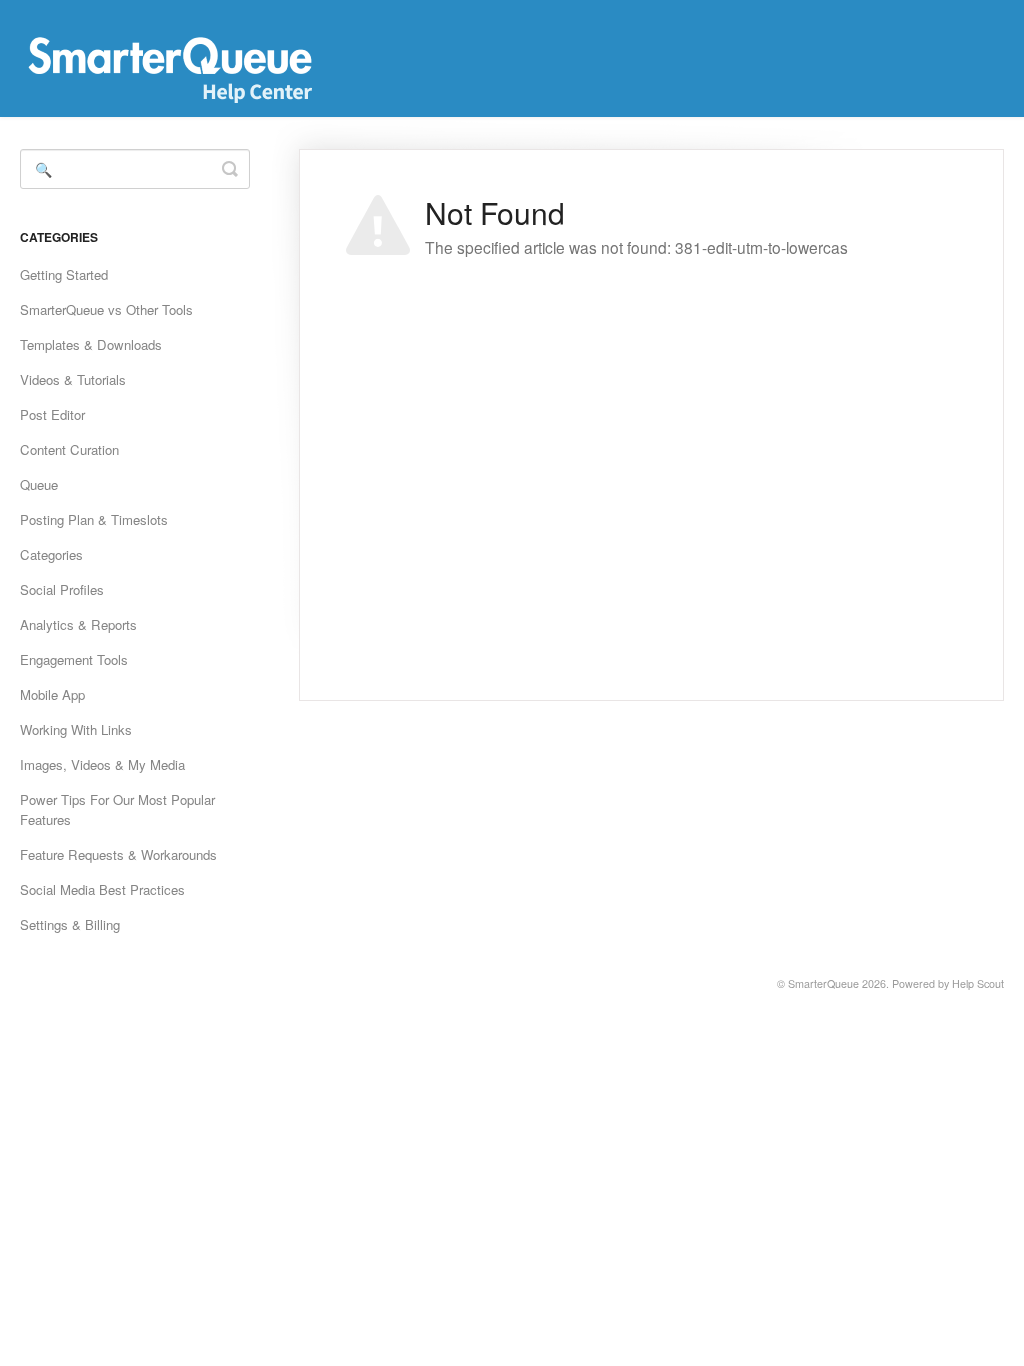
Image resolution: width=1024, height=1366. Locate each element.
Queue (39, 484)
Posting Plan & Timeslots (94, 519)
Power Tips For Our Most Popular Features (117, 809)
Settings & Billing (70, 924)
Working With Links (76, 729)
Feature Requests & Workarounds (118, 854)
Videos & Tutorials (73, 379)
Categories (51, 554)
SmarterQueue (823, 983)
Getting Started (64, 274)
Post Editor (52, 414)
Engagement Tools (74, 659)
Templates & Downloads (91, 344)
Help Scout (978, 983)
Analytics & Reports (78, 624)
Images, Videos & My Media (102, 764)
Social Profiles (62, 589)
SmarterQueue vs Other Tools (106, 309)
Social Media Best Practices (102, 889)
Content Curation (69, 449)
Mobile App (52, 694)
